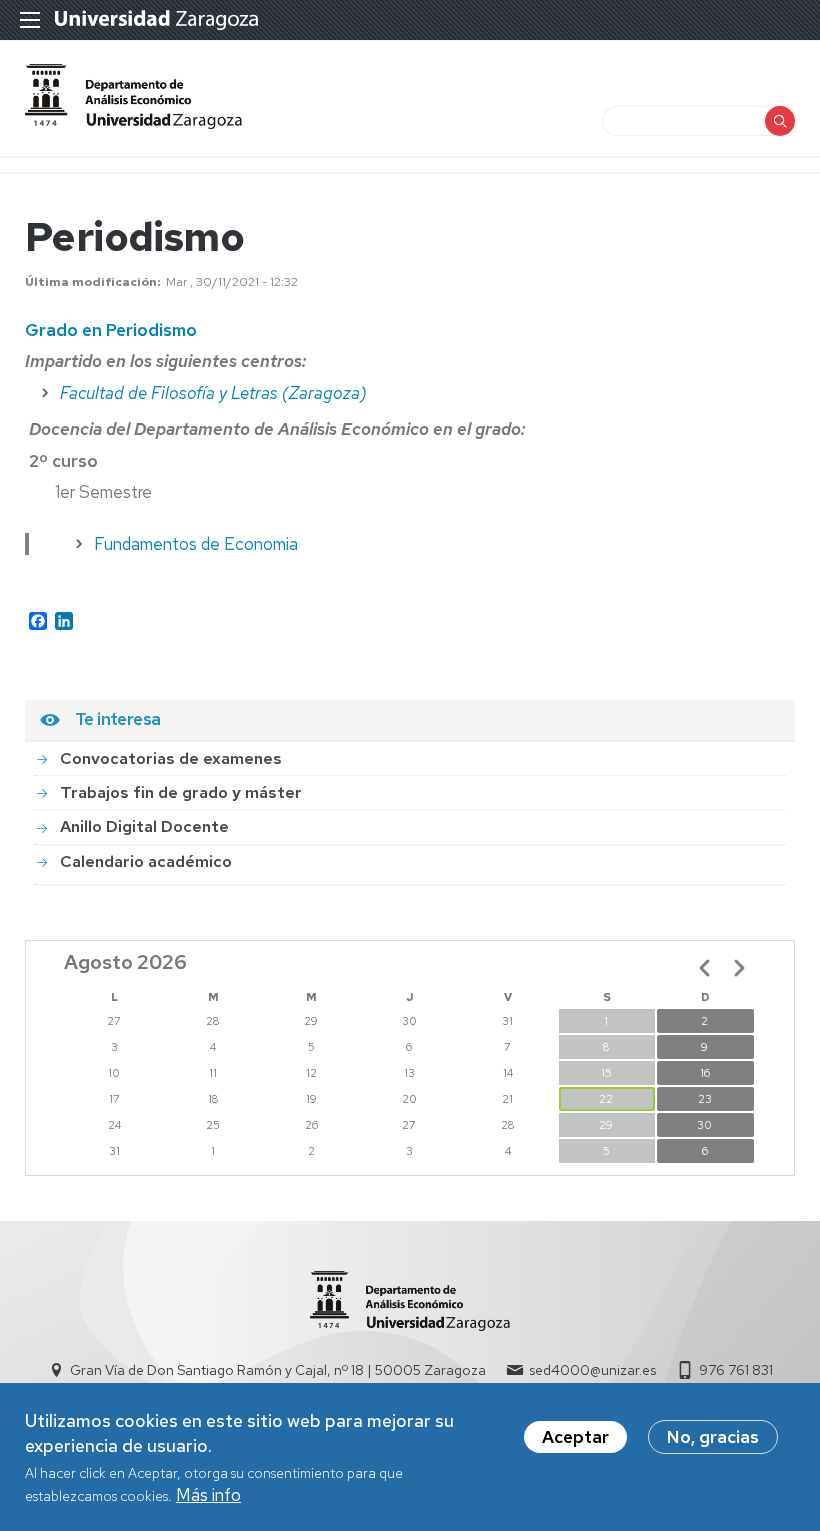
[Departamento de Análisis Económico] (133, 123)
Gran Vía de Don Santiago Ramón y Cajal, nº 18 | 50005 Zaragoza (278, 1370)
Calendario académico (146, 861)
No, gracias (713, 1437)
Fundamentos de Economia (196, 544)
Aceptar (575, 1437)
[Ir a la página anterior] (705, 968)
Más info (208, 1495)
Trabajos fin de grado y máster (181, 792)
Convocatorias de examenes (171, 758)
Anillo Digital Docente (144, 826)
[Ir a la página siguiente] (739, 968)
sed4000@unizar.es (592, 1370)
